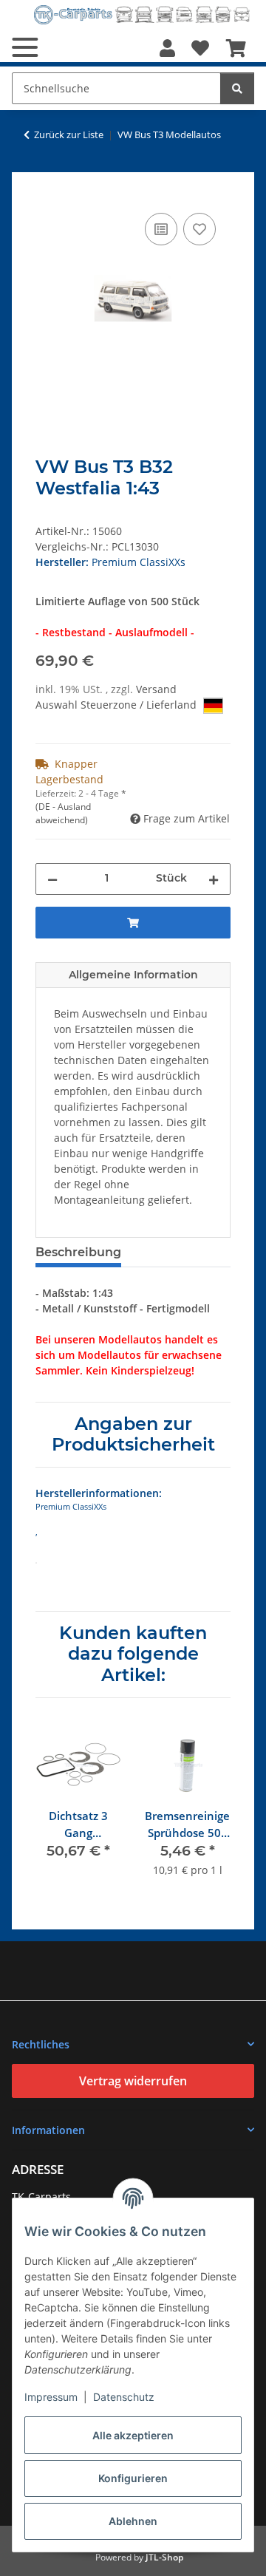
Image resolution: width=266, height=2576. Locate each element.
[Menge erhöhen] (214, 879)
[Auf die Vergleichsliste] (161, 229)
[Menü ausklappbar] (25, 47)
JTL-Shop (164, 2557)
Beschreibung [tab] (78, 1252)
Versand (156, 689)
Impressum (51, 2397)
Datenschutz (124, 2397)
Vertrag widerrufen (133, 2081)
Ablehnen (133, 2521)
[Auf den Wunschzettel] (199, 229)
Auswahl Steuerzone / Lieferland (117, 705)
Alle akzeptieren (133, 2435)
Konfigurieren (133, 2478)
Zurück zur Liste (69, 134)
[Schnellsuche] (237, 88)
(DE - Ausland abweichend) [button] (63, 813)
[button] (167, 48)
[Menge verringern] (52, 879)
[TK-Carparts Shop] (142, 14)
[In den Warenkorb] (47, 193)
